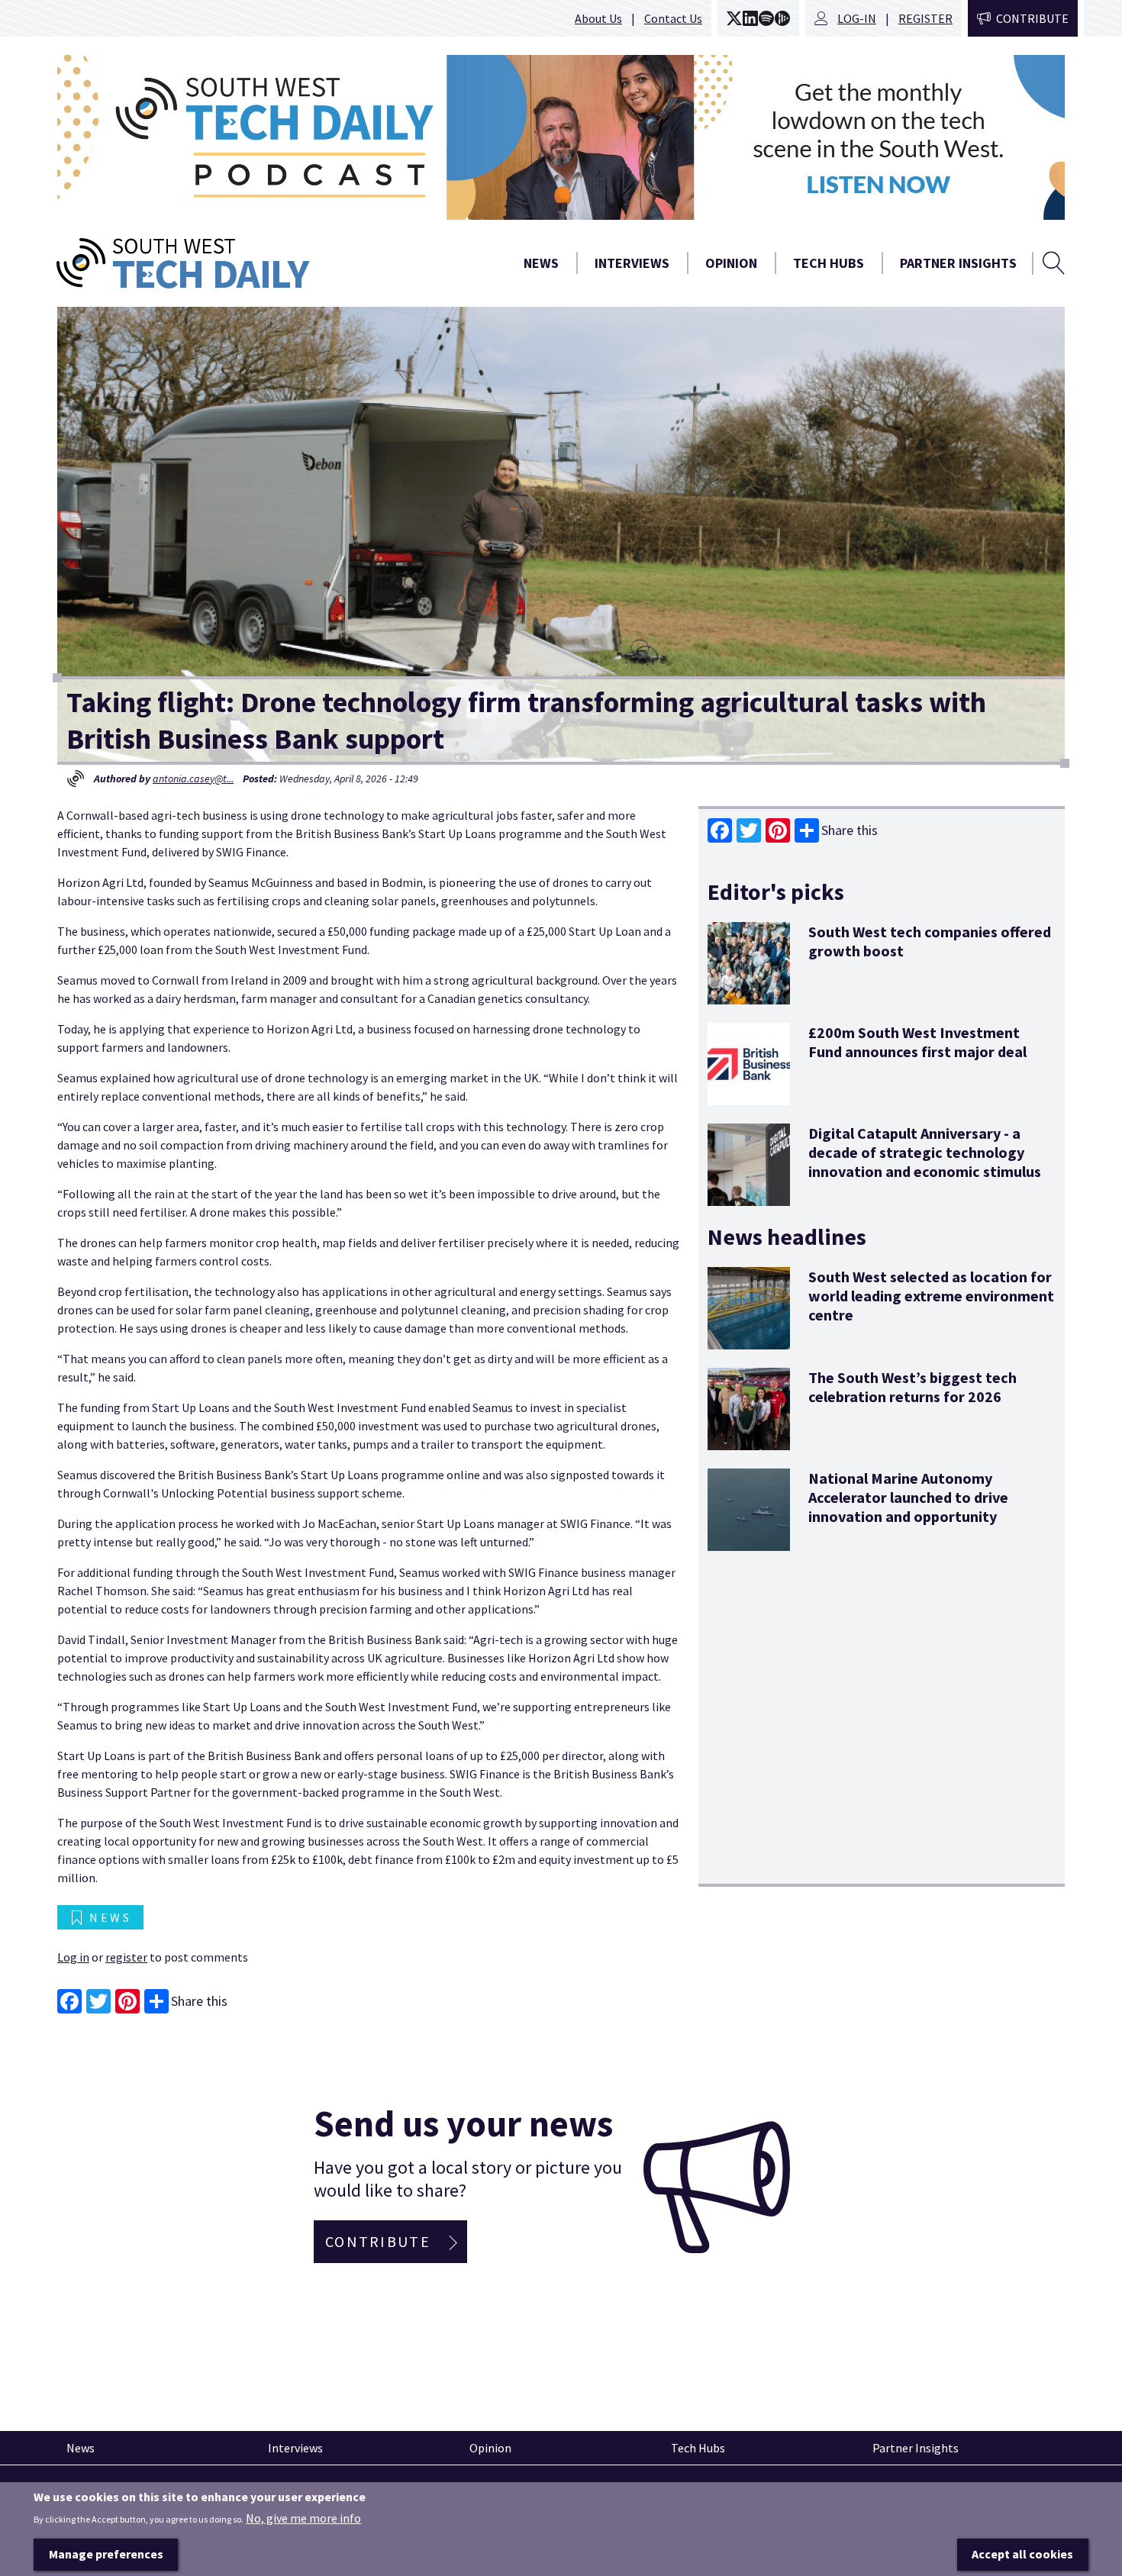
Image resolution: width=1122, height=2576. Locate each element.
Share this (850, 830)
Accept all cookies (1022, 2554)
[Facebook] (720, 830)
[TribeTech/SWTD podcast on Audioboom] (782, 18)
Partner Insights (958, 263)
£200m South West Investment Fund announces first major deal (917, 1042)
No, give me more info (303, 2518)
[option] (561, 137)
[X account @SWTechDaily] (734, 18)
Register (925, 18)
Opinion (731, 263)
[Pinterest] (778, 830)
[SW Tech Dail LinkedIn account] (750, 18)
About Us (598, 18)
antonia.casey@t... (193, 779)
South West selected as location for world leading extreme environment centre (931, 1296)
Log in (73, 1957)
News (541, 263)
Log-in (857, 18)
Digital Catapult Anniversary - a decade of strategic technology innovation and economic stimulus (925, 1152)
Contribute (1032, 18)
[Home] (240, 263)
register (126, 1957)
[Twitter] (749, 830)
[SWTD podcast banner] (561, 137)
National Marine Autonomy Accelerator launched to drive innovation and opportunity (908, 1497)
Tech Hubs (829, 263)
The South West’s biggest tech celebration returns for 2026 (912, 1387)
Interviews (632, 263)
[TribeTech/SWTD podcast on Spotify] (766, 18)
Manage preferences (106, 2554)
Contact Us (673, 18)
